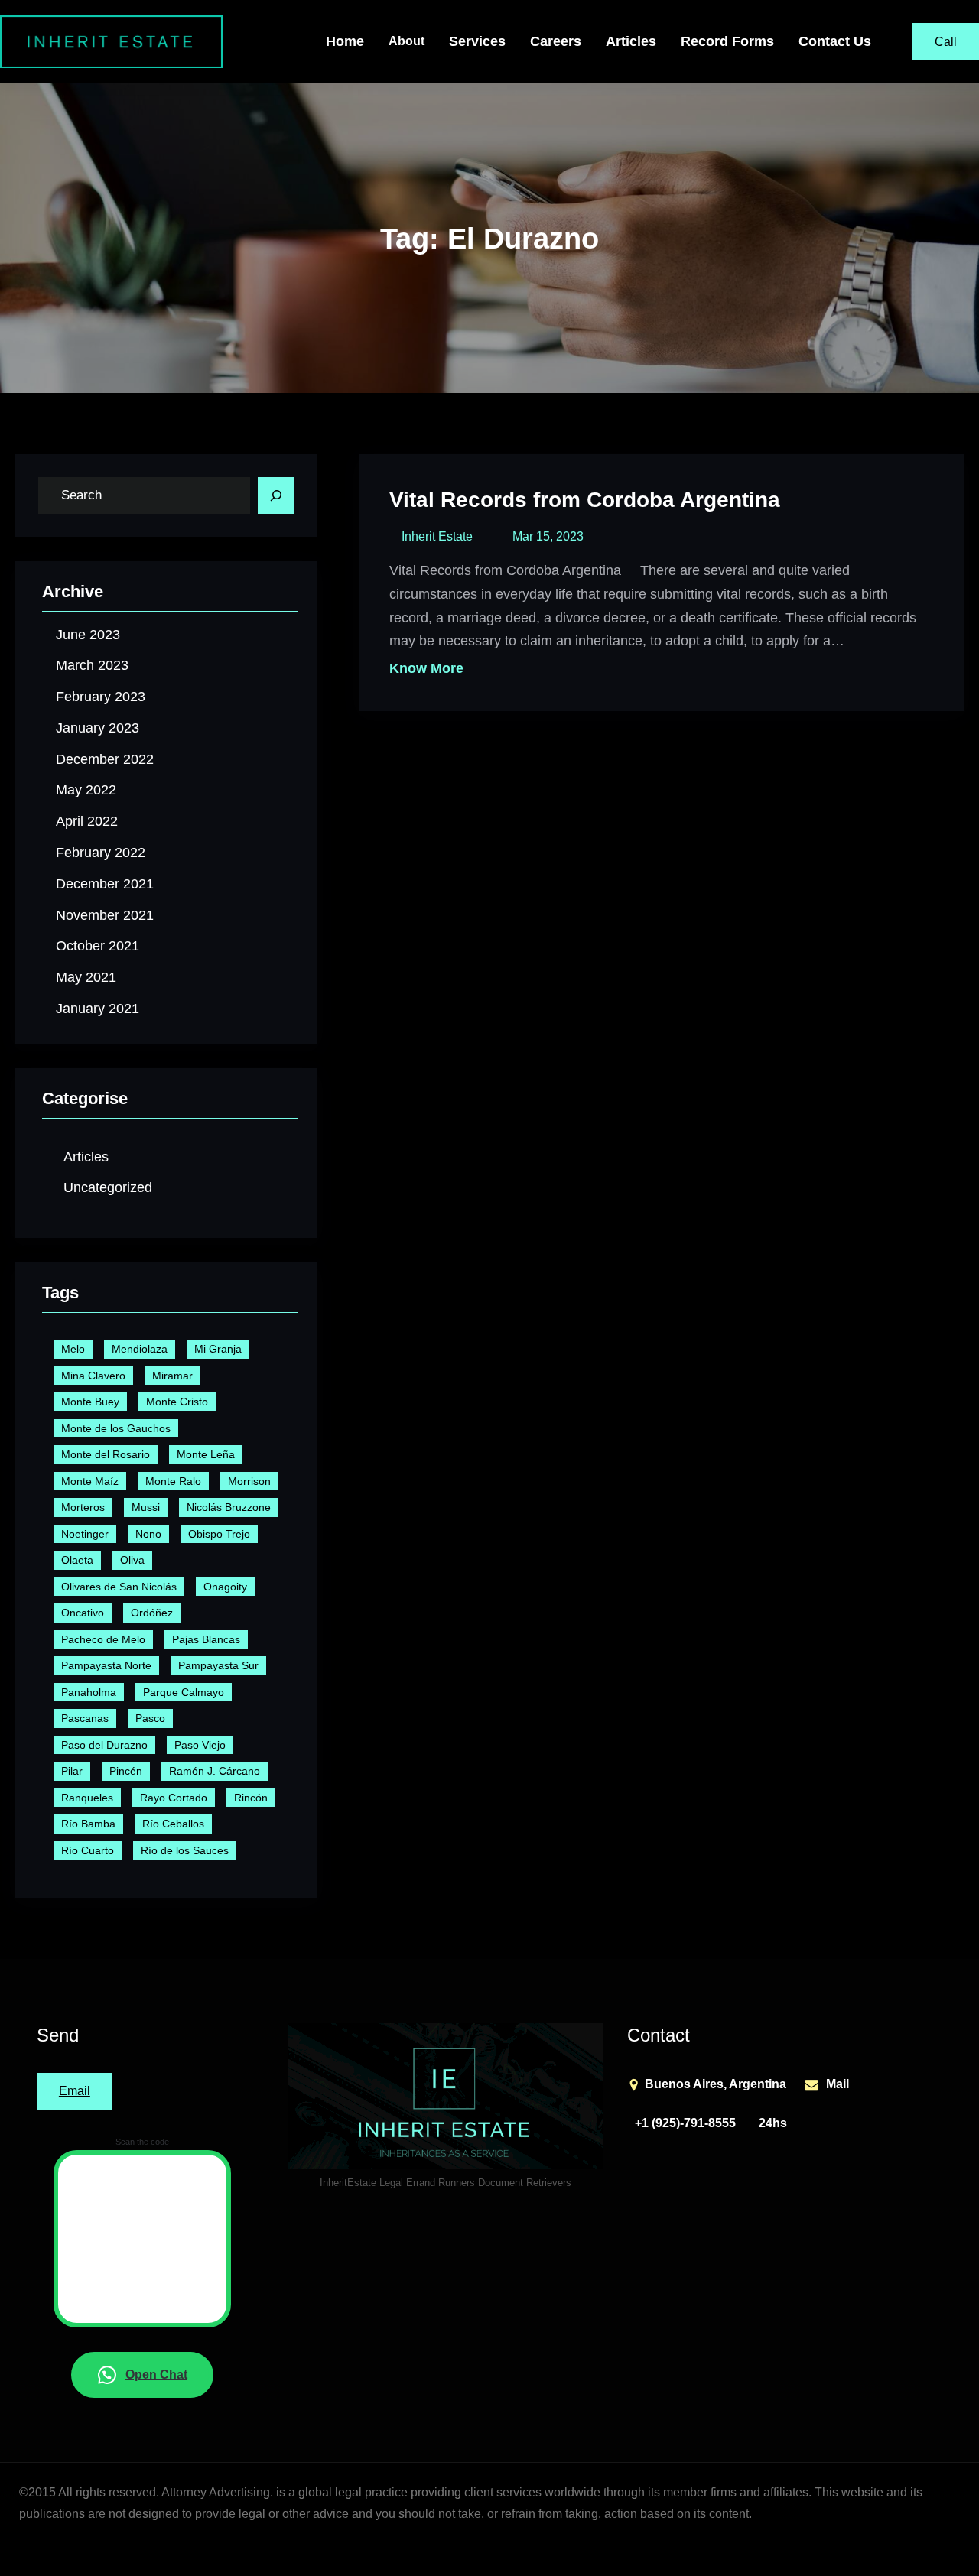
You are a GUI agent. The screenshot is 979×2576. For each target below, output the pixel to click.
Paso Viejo (200, 1745)
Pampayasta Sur (218, 1665)
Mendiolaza (140, 1349)
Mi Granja (218, 1349)
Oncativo (83, 1613)
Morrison (249, 1481)
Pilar (72, 1771)
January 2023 (98, 728)
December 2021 (105, 884)
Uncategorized (108, 1187)
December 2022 (105, 759)
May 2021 (86, 977)
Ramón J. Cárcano (215, 1771)
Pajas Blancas (206, 1639)
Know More (426, 668)
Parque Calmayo (184, 1692)
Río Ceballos (173, 1824)
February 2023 (101, 697)
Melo (73, 1349)
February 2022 (101, 853)
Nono (148, 1534)
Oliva (132, 1560)
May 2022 (86, 790)
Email (75, 2091)
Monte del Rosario (106, 1454)
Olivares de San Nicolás (119, 1587)
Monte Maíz (90, 1481)
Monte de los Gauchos (116, 1428)
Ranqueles (87, 1798)
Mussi (146, 1507)
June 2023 (88, 635)
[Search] (276, 495)
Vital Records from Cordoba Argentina (585, 500)
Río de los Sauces (185, 1850)
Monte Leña (206, 1454)
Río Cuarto (88, 1850)
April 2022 (87, 821)
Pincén (126, 1771)
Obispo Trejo (219, 1534)
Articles (86, 1157)
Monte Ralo (173, 1481)
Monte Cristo (177, 1402)
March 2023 (92, 665)
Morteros (83, 1507)
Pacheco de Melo (103, 1639)
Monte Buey (90, 1402)
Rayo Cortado (174, 1798)
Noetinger (85, 1534)
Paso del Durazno (104, 1745)
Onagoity (225, 1587)
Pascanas (85, 1718)
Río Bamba (88, 1824)
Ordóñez (152, 1613)
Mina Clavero (93, 1376)
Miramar (172, 1376)
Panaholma (89, 1692)
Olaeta (77, 1560)
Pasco (150, 1718)
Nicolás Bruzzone (229, 1507)
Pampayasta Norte (106, 1665)
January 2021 (98, 1009)
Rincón (251, 1798)
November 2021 (105, 915)
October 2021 (98, 946)
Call (946, 42)
